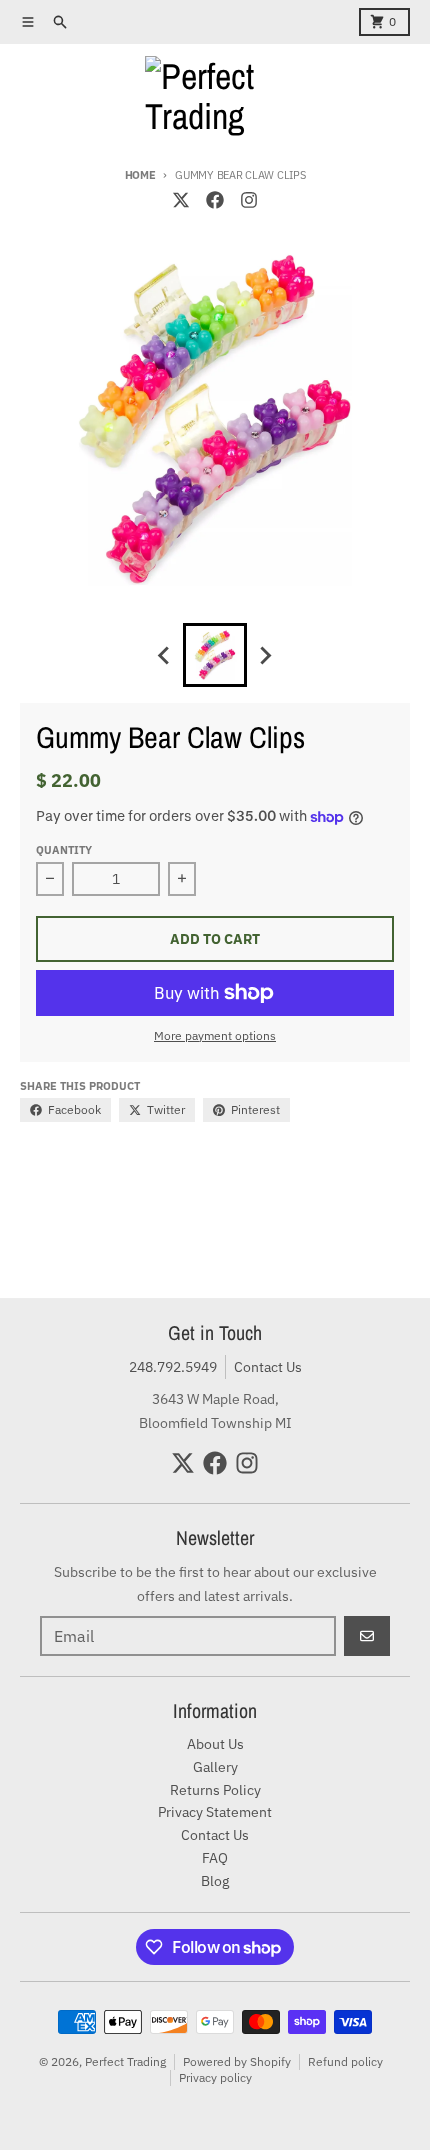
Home (140, 175)
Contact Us (268, 1367)
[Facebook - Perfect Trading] (215, 200)
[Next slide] (265, 655)
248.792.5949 (173, 1367)
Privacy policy (215, 2077)
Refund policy (345, 2061)
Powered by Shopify (237, 2061)
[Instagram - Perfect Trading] (249, 200)
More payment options (215, 1035)
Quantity (64, 850)
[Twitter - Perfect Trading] (181, 200)
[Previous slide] (165, 655)
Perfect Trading (125, 2061)
